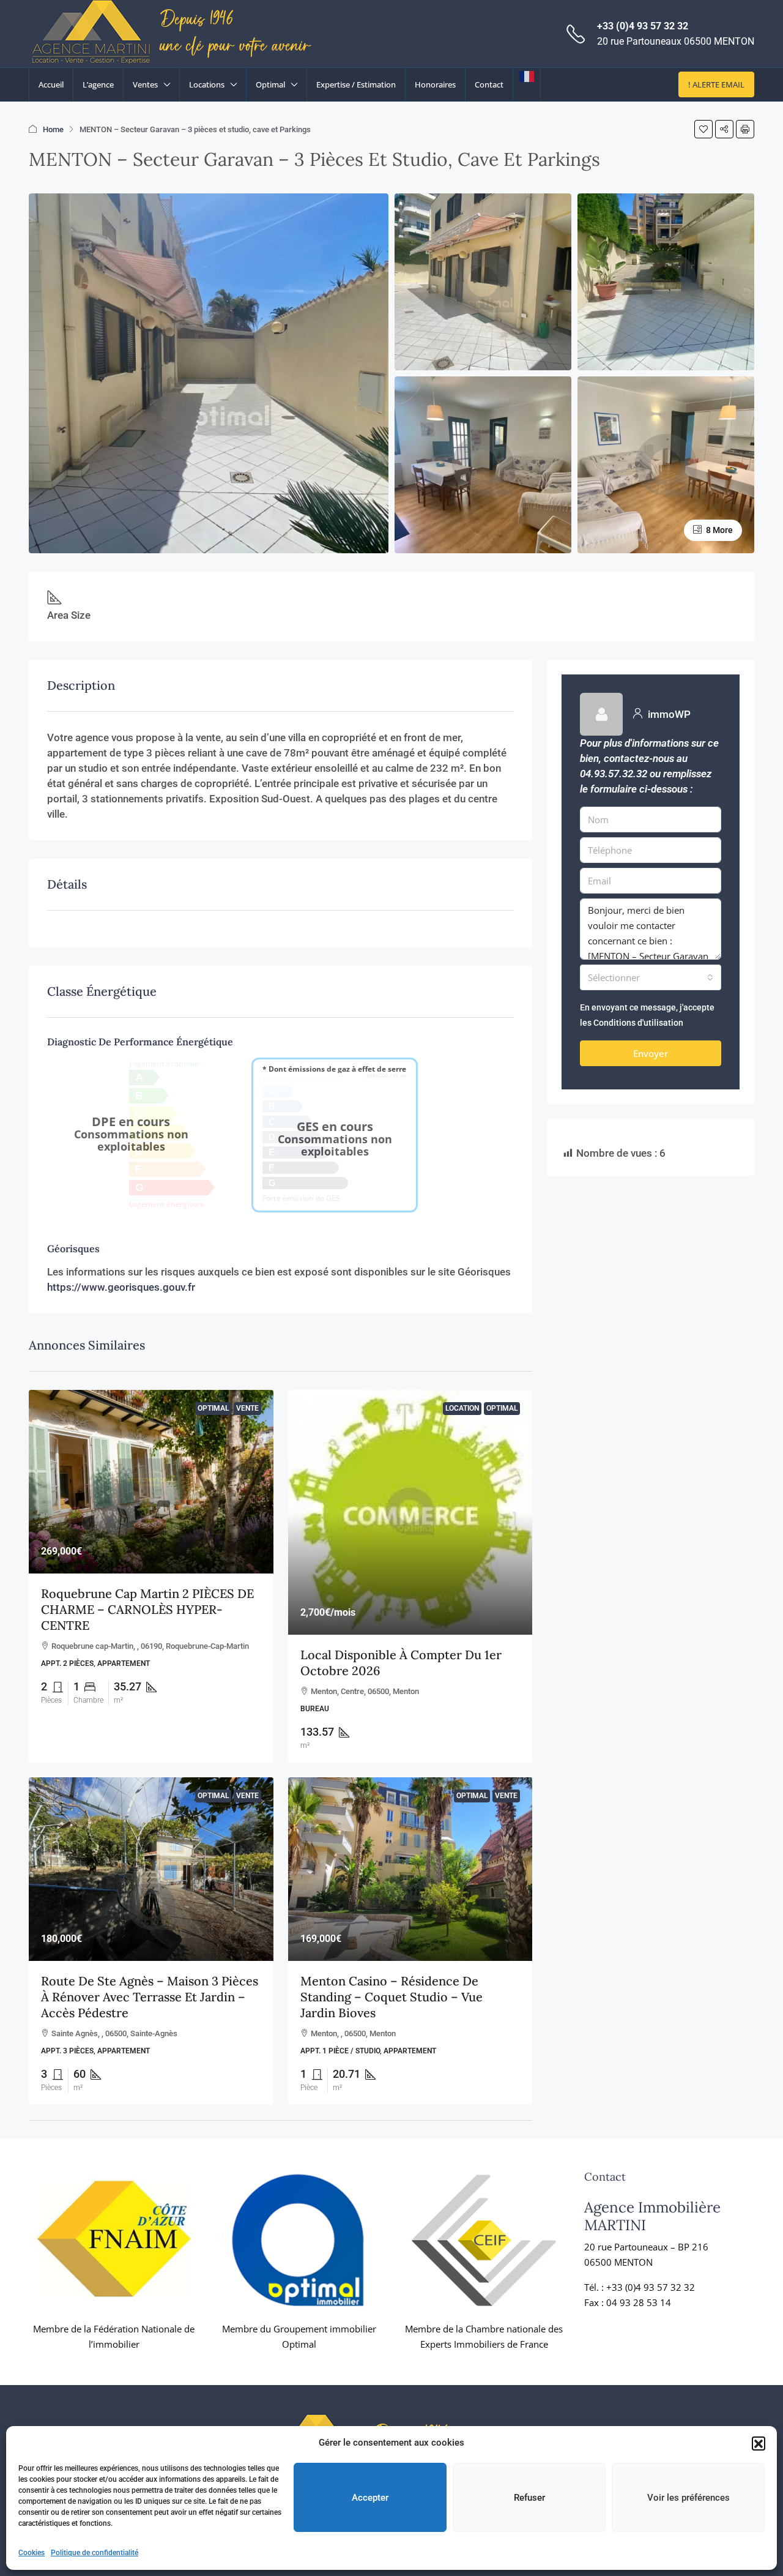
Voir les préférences (688, 2498)
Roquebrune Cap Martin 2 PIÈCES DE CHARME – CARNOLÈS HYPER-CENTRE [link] (147, 1609)
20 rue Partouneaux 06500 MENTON (676, 41)
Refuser (529, 2498)
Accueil (51, 84)
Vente (247, 1408)
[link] (151, 1482)
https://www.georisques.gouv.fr (121, 1287)
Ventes (145, 84)
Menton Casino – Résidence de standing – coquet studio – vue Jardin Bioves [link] (391, 1997)
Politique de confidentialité (95, 2553)
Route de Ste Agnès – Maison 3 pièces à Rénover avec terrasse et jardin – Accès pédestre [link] (150, 1997)
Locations (207, 84)
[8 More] (666, 464)
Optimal (270, 84)
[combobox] (651, 977)
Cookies (32, 2553)
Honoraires (435, 84)
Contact (489, 84)
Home (53, 129)
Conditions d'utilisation (638, 1023)
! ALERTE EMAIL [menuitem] (716, 84)
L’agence (98, 84)
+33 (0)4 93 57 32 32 (643, 26)
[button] (759, 2443)
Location (462, 1408)
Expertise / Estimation (356, 84)
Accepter (370, 2498)
